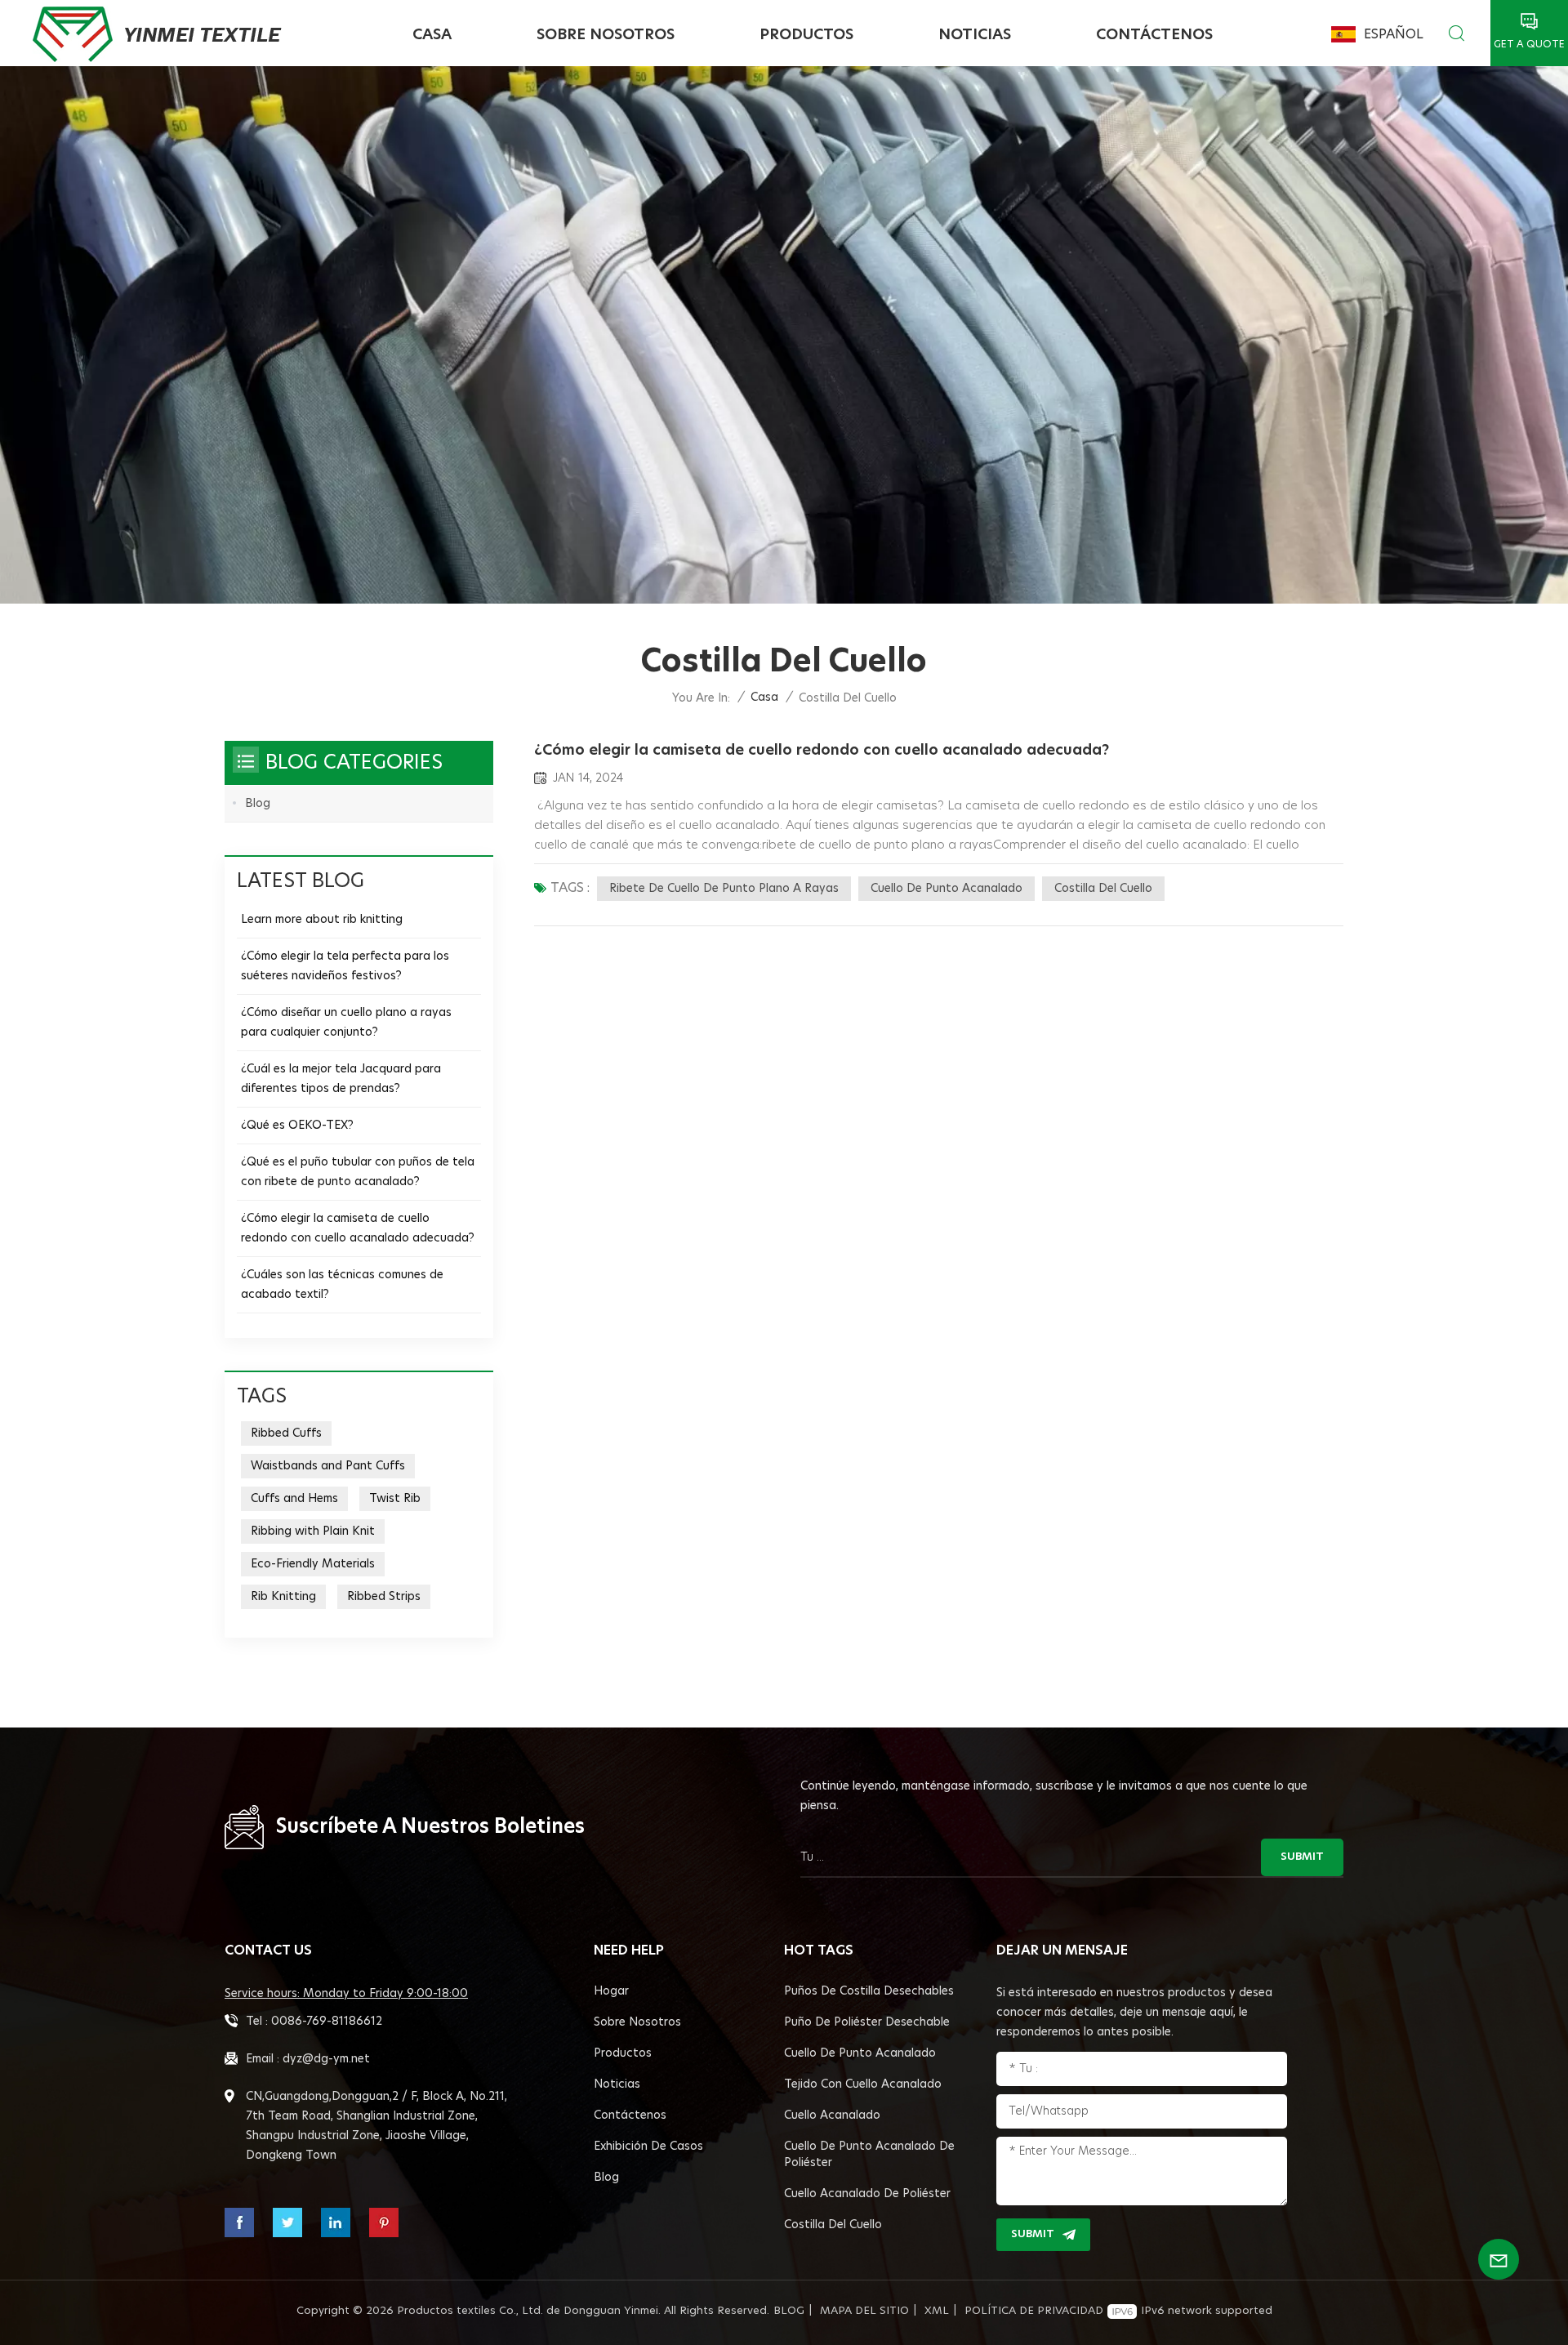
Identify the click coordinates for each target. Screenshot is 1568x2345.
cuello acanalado (832, 2115)
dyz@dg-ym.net (326, 2059)
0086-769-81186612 (327, 2022)
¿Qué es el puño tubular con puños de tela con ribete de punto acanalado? (358, 1172)
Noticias (975, 35)
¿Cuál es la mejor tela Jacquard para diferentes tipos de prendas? (341, 1079)
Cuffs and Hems (294, 1499)
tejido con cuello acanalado (863, 2084)
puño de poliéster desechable (867, 2022)
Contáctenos (1154, 35)
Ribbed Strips (384, 1597)
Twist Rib (395, 1499)
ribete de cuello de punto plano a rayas (724, 889)
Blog (258, 804)
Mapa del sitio (864, 2311)
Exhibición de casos (648, 2147)
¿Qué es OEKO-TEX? (297, 1126)
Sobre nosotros (606, 35)
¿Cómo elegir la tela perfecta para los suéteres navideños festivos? (345, 966)
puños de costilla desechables (869, 1991)
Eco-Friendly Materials (313, 1564)
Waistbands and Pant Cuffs (328, 1466)
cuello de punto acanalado (947, 889)
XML (937, 2311)
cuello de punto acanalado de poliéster (869, 2155)
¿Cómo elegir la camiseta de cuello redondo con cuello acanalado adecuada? (822, 751)
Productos (806, 35)
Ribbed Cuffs (286, 1433)
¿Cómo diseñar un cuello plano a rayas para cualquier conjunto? (346, 1023)
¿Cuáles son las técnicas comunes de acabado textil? (342, 1285)
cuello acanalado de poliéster (867, 2194)
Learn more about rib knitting (322, 920)
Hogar (611, 1991)
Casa (432, 35)
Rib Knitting (283, 1597)
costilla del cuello (1103, 889)
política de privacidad (1034, 2311)
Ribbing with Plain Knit (313, 1531)
